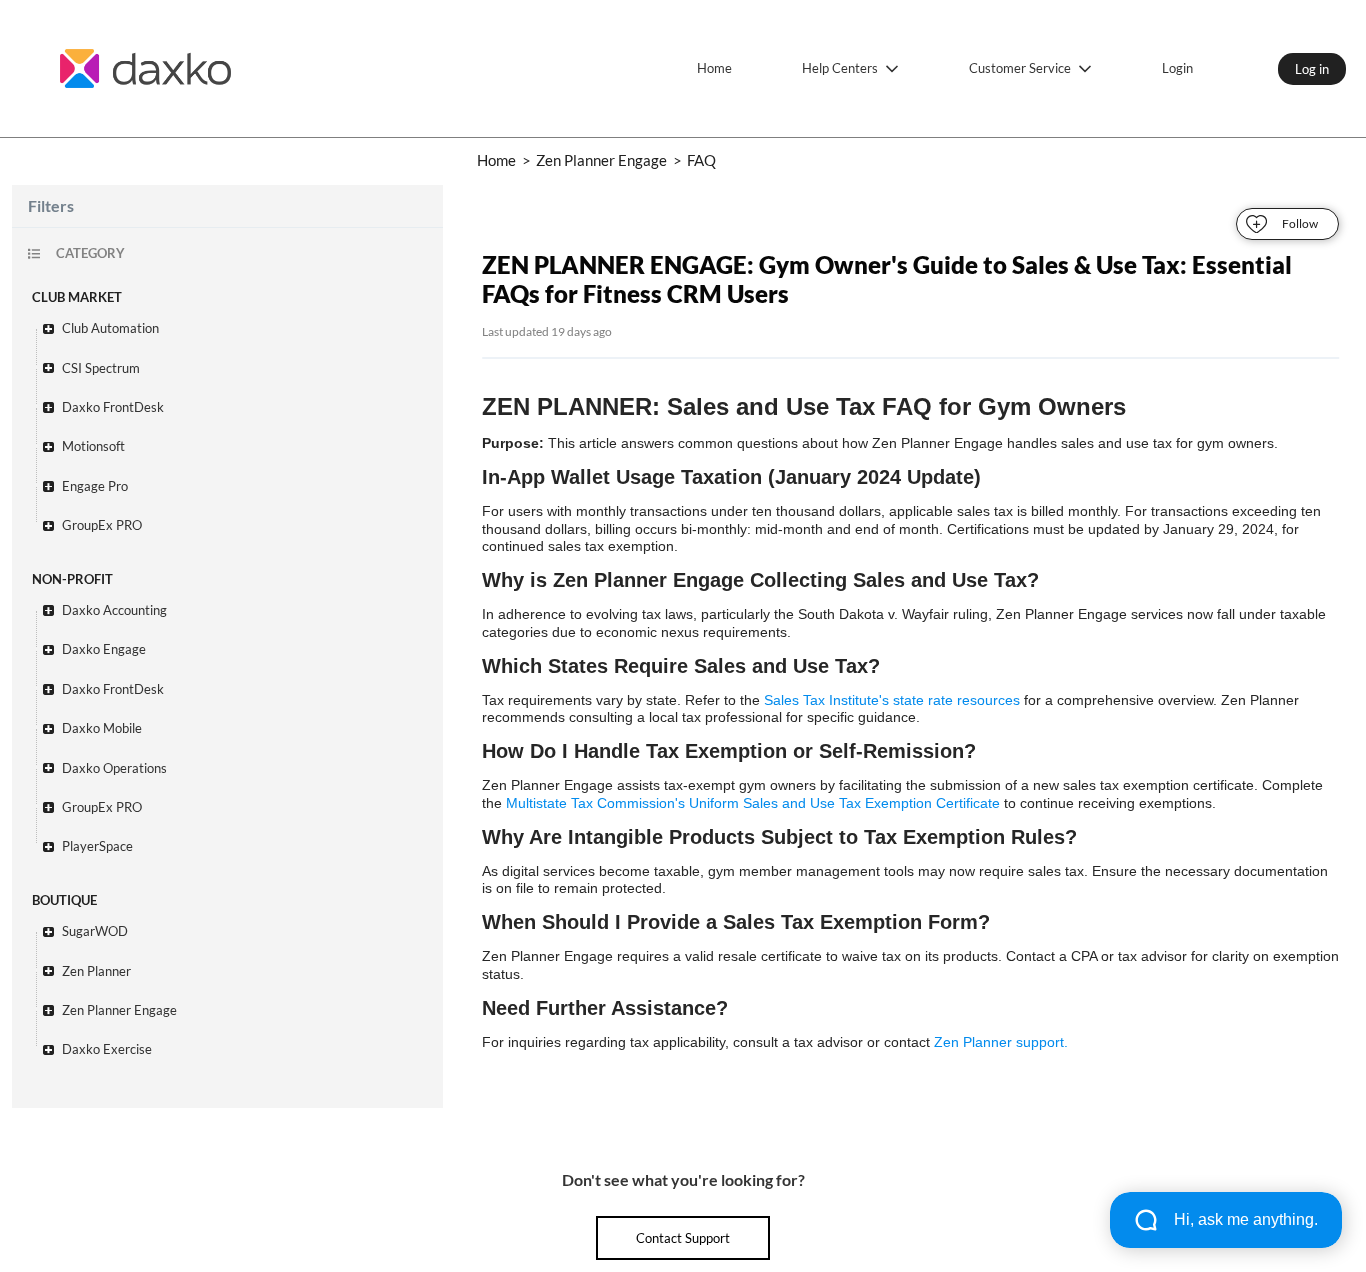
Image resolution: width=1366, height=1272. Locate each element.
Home (714, 68)
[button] (237, 328)
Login (1177, 68)
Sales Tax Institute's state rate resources (892, 700)
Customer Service (1020, 68)
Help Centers (840, 68)
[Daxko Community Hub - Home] (145, 68)
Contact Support (683, 1238)
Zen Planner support (999, 1042)
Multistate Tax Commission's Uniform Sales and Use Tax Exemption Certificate (753, 803)
